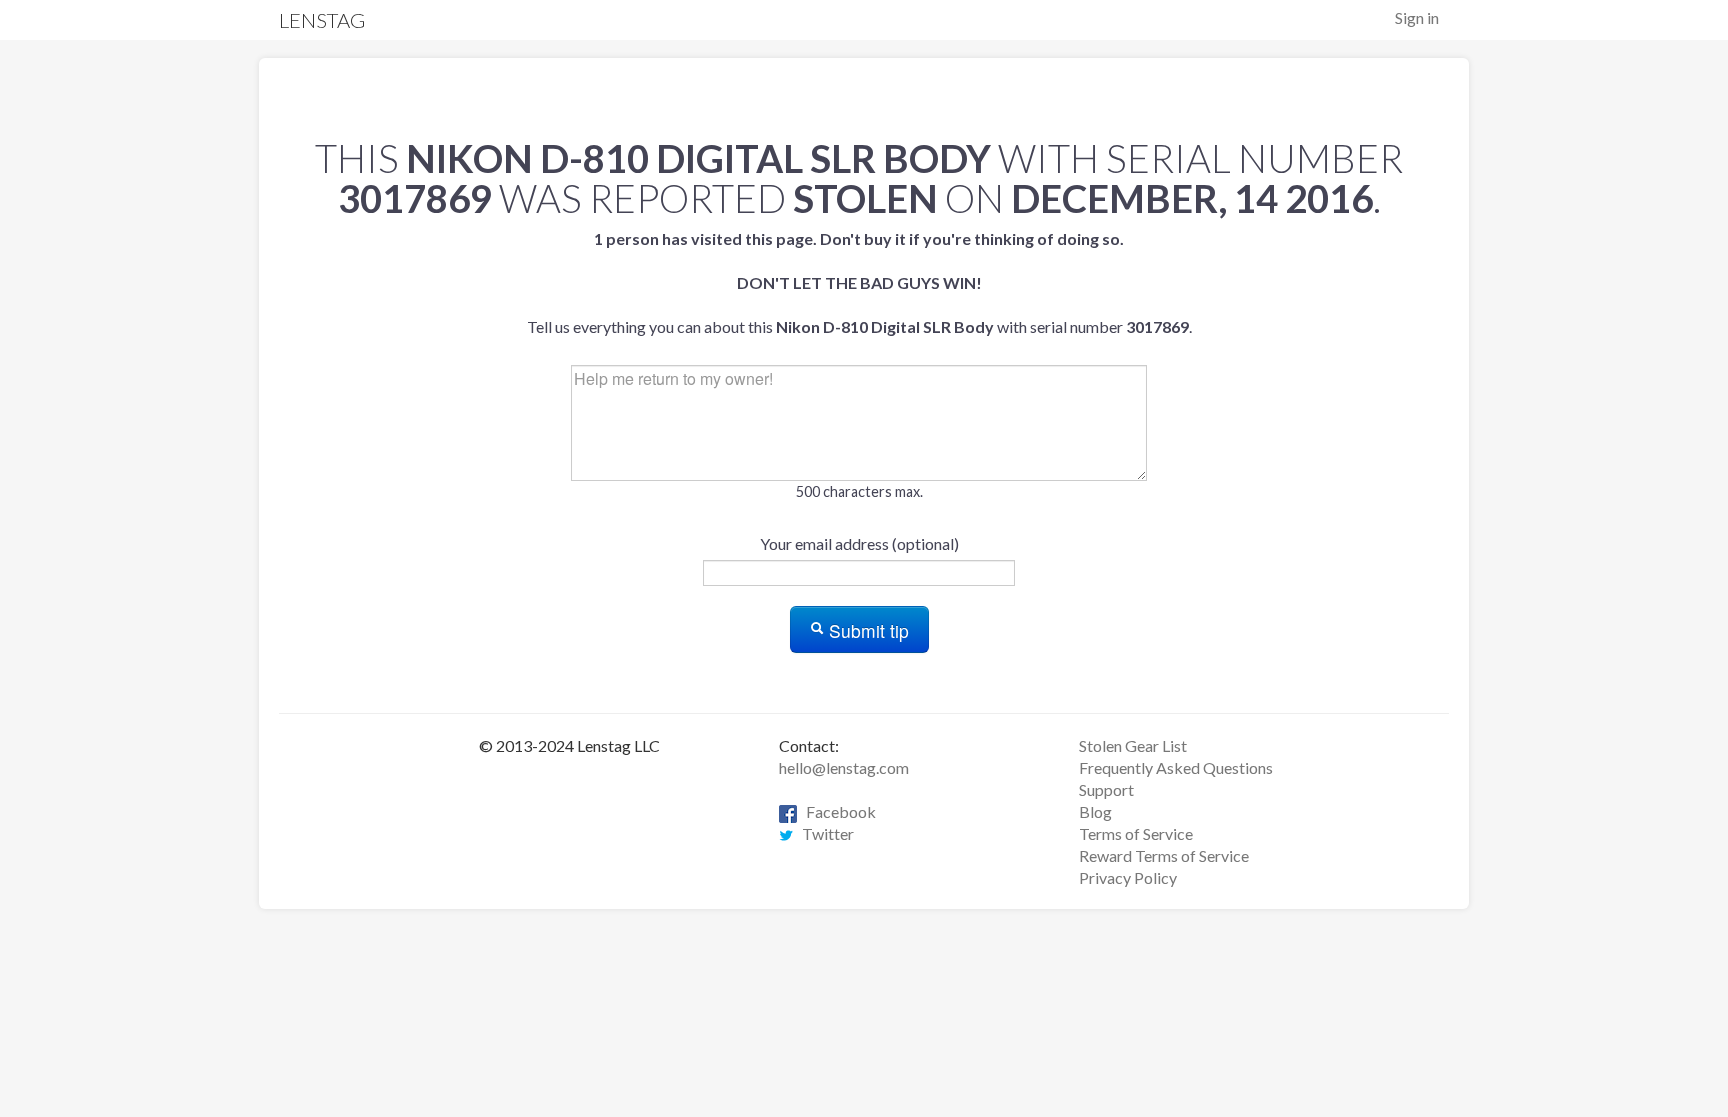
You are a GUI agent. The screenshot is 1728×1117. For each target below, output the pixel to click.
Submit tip (866, 630)
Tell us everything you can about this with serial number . (859, 282)
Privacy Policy (1128, 877)
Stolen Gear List (1133, 745)
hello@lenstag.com (844, 767)
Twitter (823, 833)
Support (1106, 789)
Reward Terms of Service (1164, 855)
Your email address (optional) (859, 543)
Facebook (836, 811)
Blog (1095, 811)
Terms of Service (1136, 833)
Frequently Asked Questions (1176, 767)
